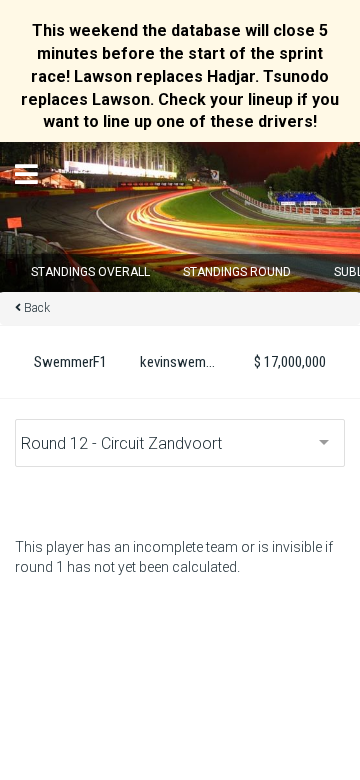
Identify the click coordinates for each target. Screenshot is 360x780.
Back (37, 308)
